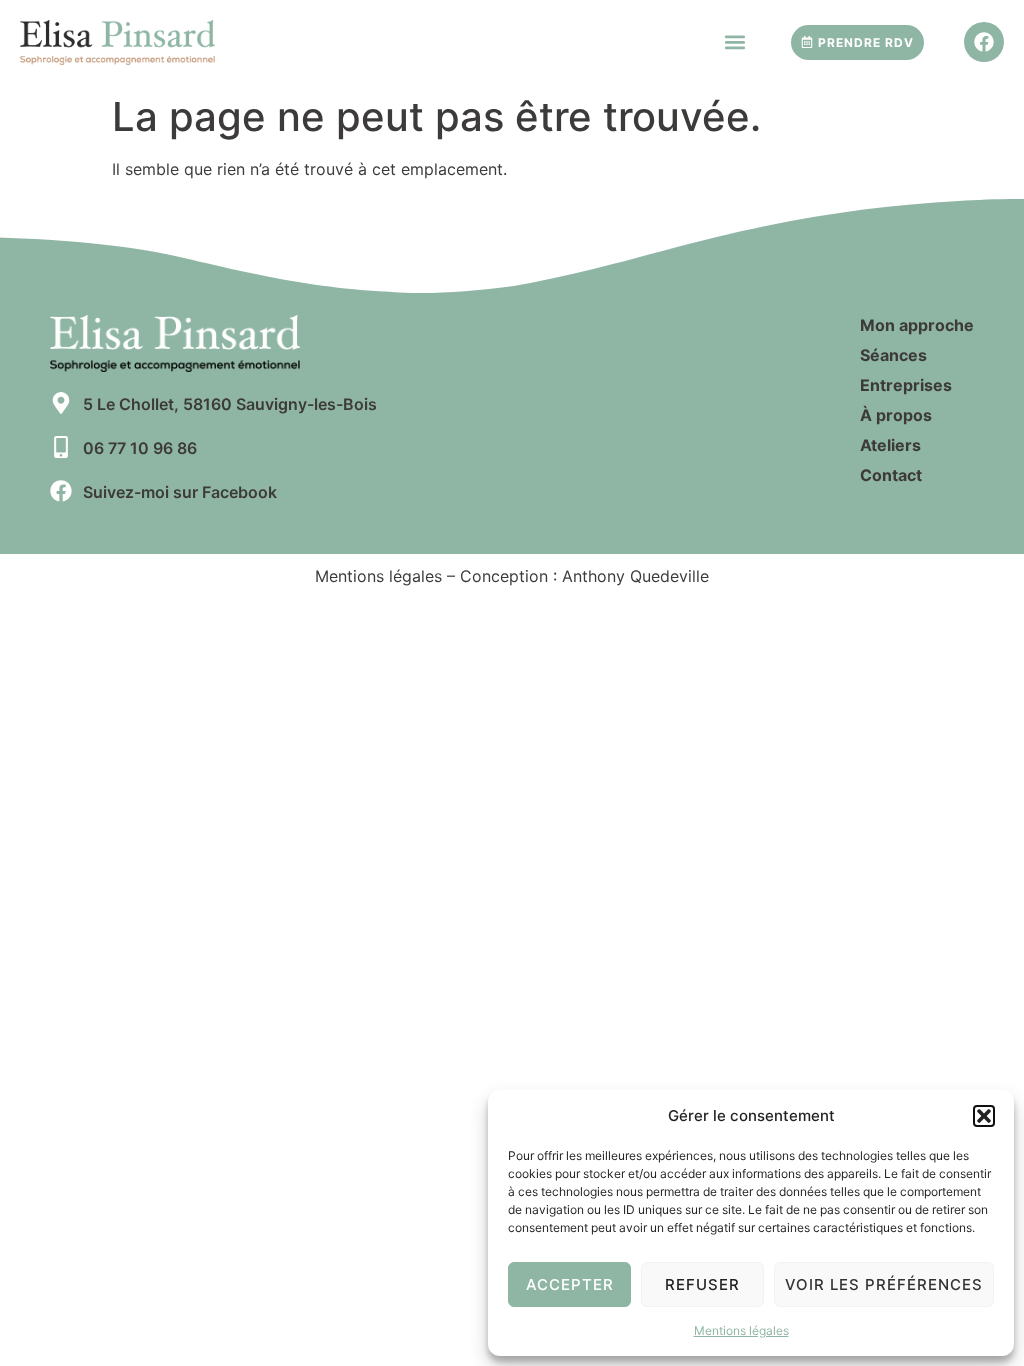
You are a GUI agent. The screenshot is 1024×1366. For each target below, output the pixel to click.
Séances (893, 355)
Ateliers (890, 445)
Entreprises (906, 385)
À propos (896, 415)
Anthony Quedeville (635, 576)
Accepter (570, 1284)
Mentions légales (741, 1330)
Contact (891, 475)
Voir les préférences (884, 1284)
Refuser (702, 1284)
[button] (984, 1116)
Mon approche (917, 325)
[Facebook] (984, 42)
